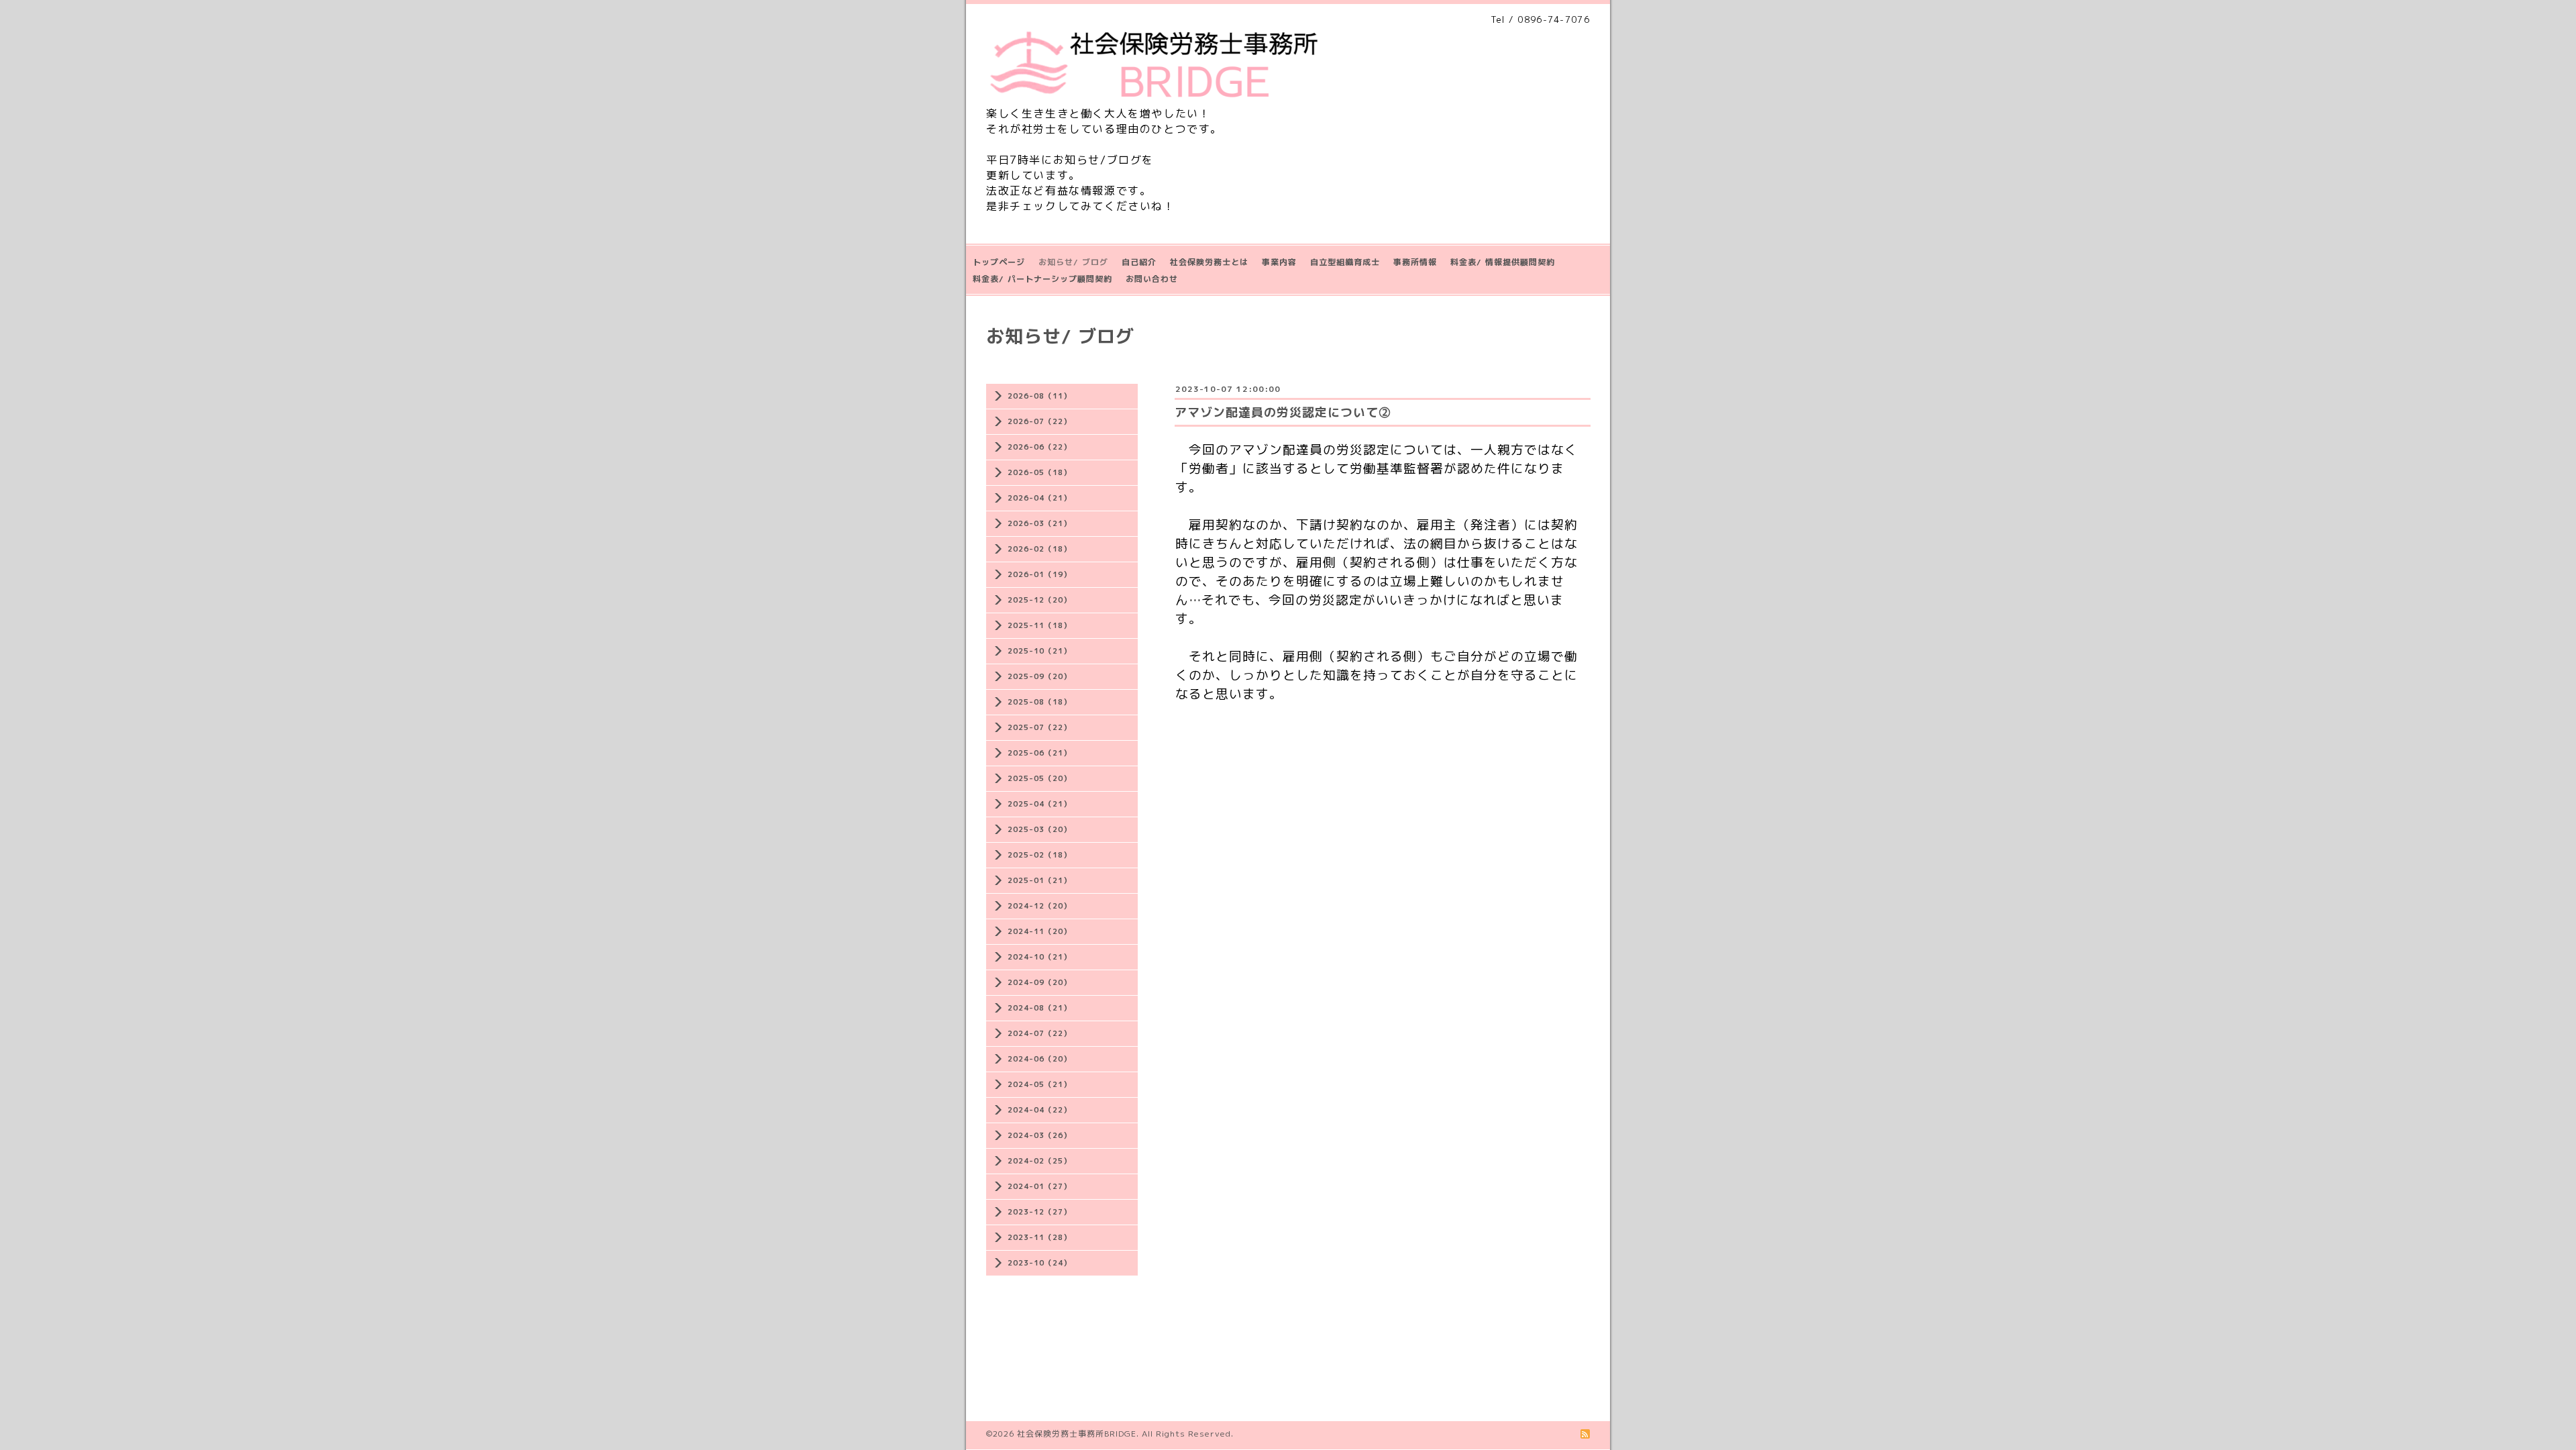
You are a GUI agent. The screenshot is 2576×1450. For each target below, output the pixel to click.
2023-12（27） (1039, 1212)
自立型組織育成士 (1345, 262)
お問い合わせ (1152, 279)
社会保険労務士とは (1209, 262)
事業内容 (1279, 262)
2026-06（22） (1039, 447)
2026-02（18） (1039, 549)
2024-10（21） (1039, 957)
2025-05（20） (1039, 778)
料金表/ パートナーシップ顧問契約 (1042, 279)
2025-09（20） (1039, 676)
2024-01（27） (1039, 1186)
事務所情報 (1415, 262)
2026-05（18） (1039, 472)
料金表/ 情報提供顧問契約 (1503, 262)
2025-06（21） (1039, 753)
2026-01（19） (1039, 574)
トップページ (999, 262)
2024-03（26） (1039, 1135)
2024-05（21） (1039, 1084)
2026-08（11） (1039, 396)
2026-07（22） (1039, 421)
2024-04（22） (1039, 1110)
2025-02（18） (1039, 855)
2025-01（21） (1039, 880)
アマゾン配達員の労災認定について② (1283, 412)
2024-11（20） (1039, 931)
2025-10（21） (1039, 651)
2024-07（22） (1039, 1033)
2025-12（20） (1039, 600)
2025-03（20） (1039, 829)
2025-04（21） (1039, 804)
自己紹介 (1139, 262)
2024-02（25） (1039, 1161)
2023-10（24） (1039, 1263)
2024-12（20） (1039, 906)
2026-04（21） (1039, 498)
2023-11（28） (1039, 1237)
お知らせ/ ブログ (1073, 262)
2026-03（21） (1039, 523)
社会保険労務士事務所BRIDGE (1077, 1434)
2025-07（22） (1039, 727)
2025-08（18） (1039, 702)
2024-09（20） (1039, 982)
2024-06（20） (1039, 1059)
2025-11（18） (1039, 625)
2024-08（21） (1039, 1008)
